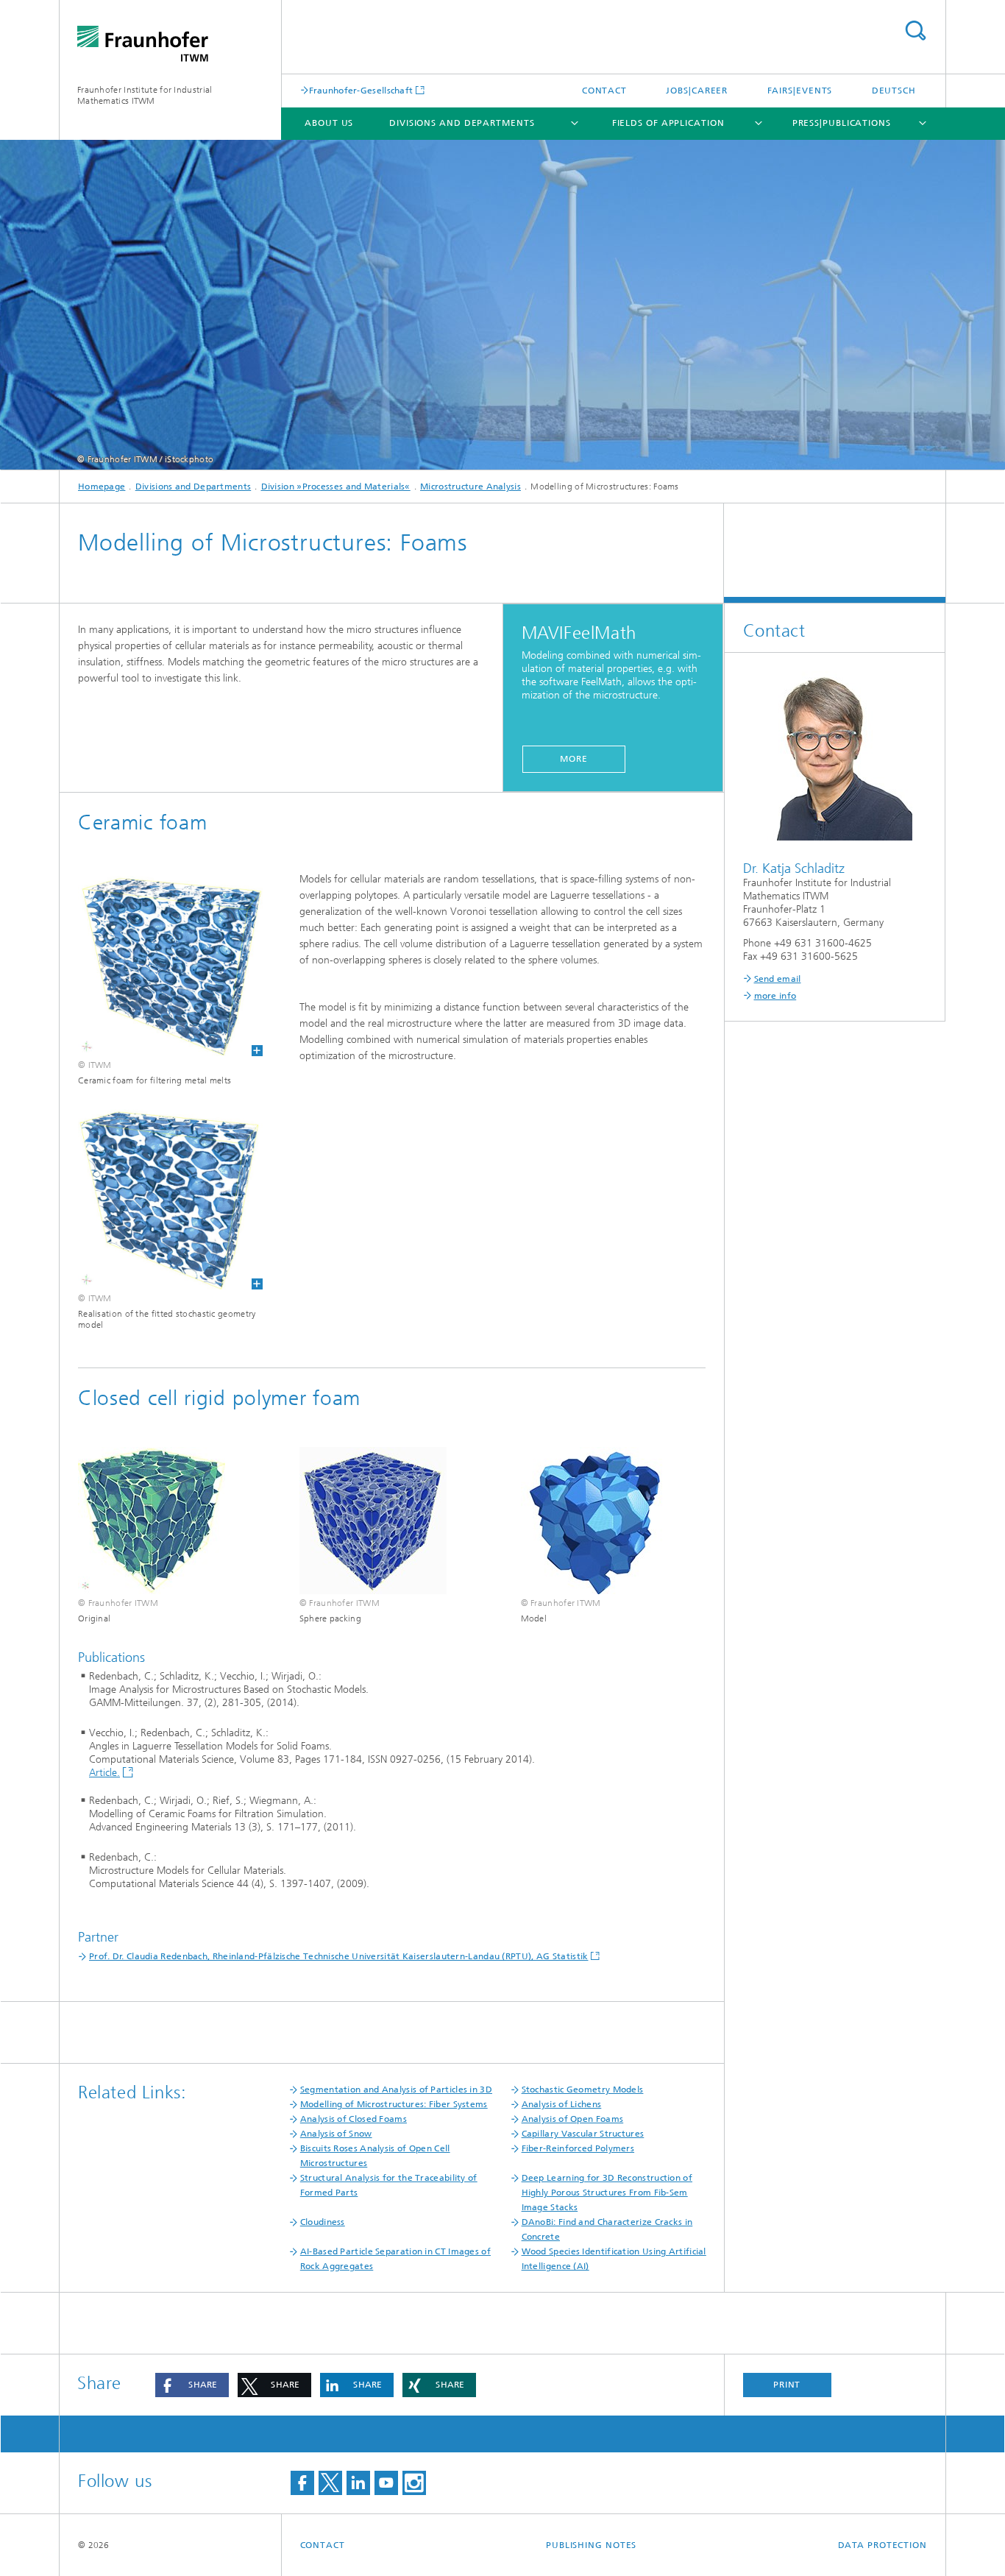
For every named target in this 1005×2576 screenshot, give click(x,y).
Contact (604, 91)
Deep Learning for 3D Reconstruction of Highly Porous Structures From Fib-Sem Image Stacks (607, 2193)
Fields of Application (668, 123)
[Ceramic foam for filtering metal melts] (161, 964)
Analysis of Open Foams (573, 2119)
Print (787, 2385)
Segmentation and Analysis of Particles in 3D (396, 2090)
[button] (192, 2385)
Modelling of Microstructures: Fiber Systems (394, 2104)
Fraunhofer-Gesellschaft (361, 90)
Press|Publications (842, 123)
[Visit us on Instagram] (414, 2483)
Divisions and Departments (462, 123)
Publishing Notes (591, 2545)
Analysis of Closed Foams (354, 2119)
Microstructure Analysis (470, 486)
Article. (104, 1773)
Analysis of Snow (336, 2134)
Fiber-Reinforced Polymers (578, 2148)
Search (915, 31)
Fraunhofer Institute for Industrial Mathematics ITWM (145, 95)
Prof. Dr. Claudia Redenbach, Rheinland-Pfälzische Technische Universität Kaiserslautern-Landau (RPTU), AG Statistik (339, 1956)
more (574, 759)
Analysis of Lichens (562, 2104)
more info (775, 996)
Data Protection (883, 2545)
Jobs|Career (697, 91)
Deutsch (894, 91)
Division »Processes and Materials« (336, 486)
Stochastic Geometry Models (583, 2090)
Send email (778, 979)
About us (329, 123)
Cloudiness (323, 2222)
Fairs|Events (800, 91)
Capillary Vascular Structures (583, 2134)
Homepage (102, 486)
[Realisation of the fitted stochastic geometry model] (161, 1197)
